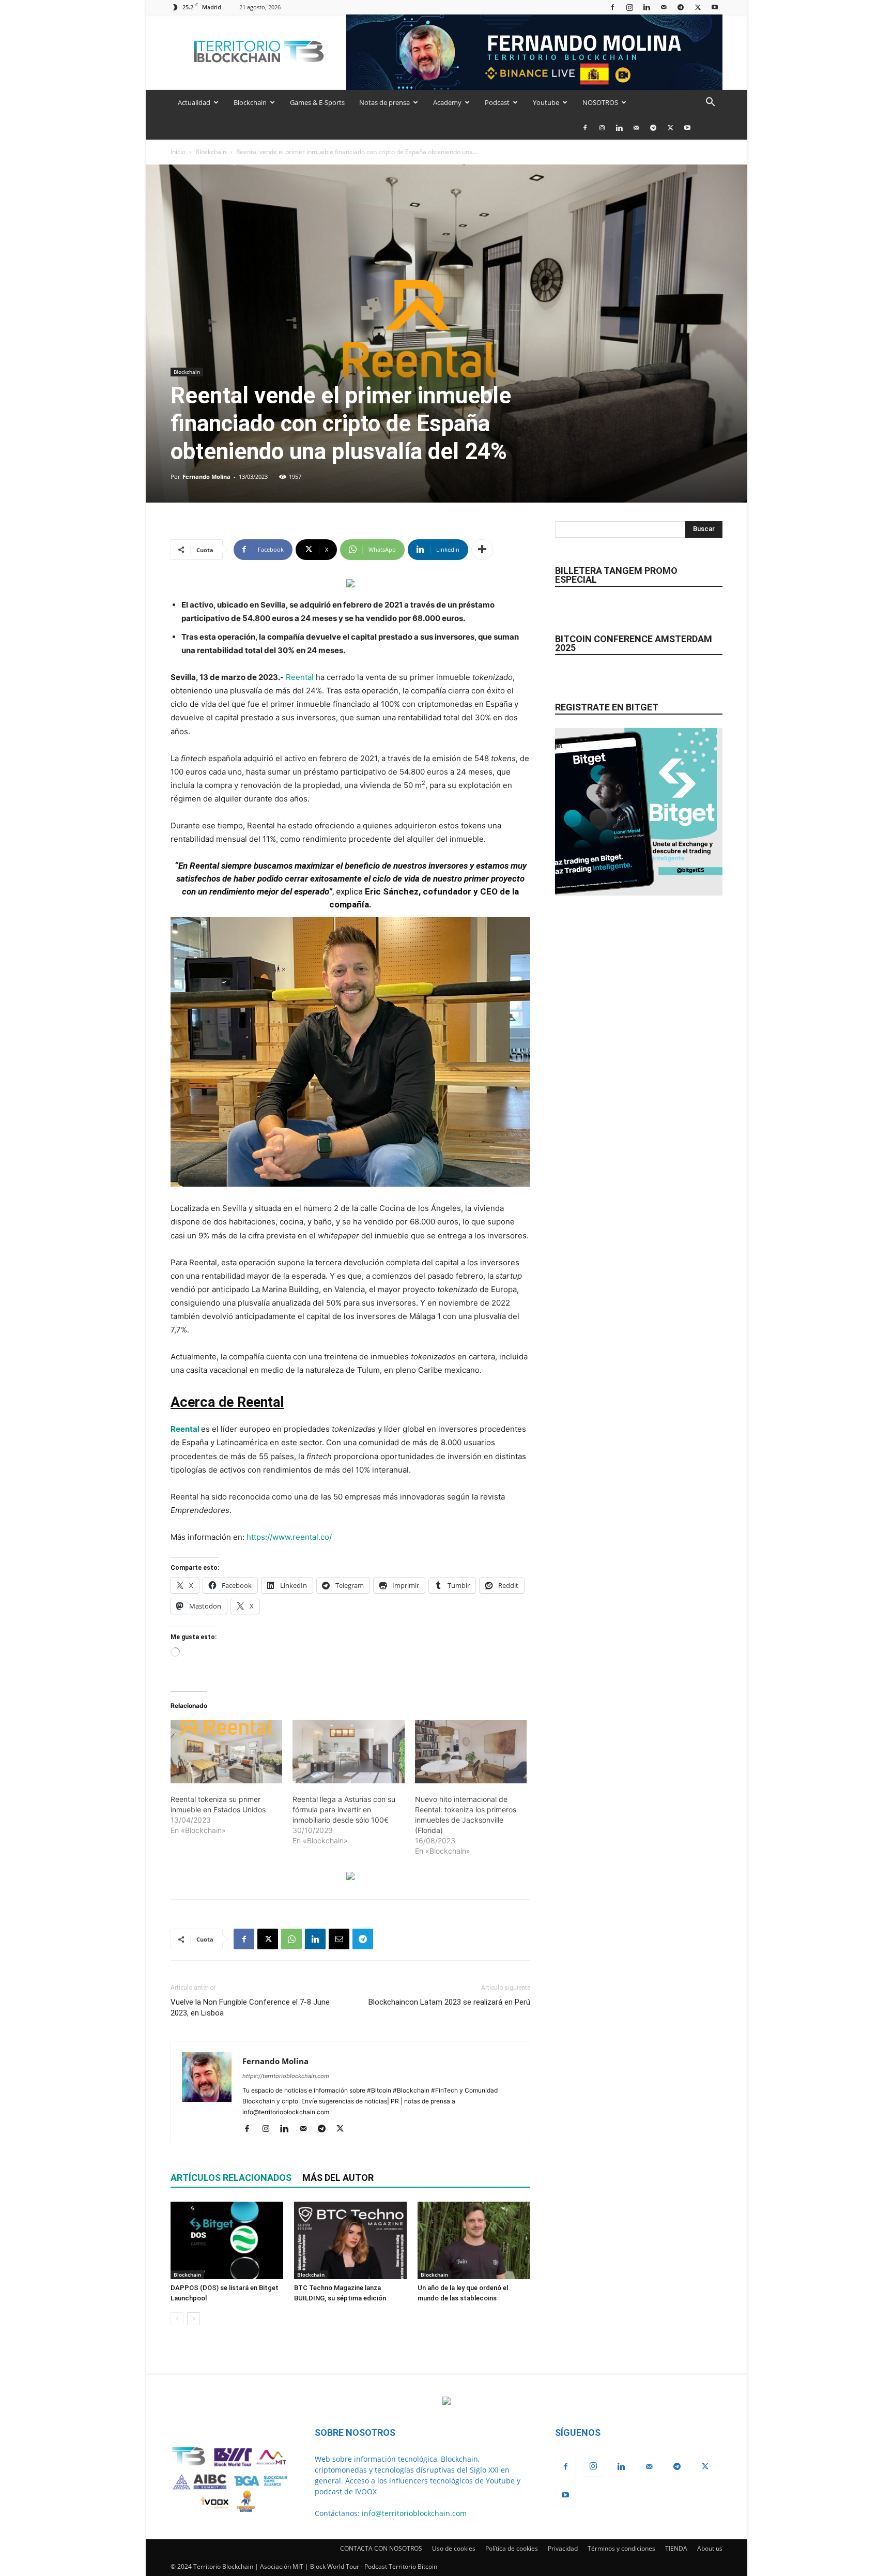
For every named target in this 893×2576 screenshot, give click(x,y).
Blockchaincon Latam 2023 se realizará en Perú (449, 2002)
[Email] (339, 1939)
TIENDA (676, 2548)
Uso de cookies (454, 2548)
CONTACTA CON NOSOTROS (381, 2548)
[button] (710, 103)
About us (710, 2548)
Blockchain (250, 102)
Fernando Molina (206, 476)
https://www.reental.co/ (289, 1537)
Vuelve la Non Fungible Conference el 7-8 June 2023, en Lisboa (250, 2007)
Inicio (178, 152)
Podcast (497, 102)
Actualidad (194, 102)
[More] (482, 550)
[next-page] (194, 2319)
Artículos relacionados (231, 2178)
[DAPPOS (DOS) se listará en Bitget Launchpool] (227, 2240)
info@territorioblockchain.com (414, 2513)
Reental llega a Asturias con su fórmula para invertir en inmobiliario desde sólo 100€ (344, 1809)
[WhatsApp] (291, 1939)
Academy (447, 102)
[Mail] (664, 7)
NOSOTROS (600, 102)
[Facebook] (612, 7)
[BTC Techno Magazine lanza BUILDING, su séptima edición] (350, 2240)
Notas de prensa (384, 102)
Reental (300, 677)
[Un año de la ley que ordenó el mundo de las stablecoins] (474, 2240)
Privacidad (563, 2548)
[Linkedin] (646, 7)
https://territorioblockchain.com (286, 2076)
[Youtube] (715, 7)
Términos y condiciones (621, 2548)
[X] (698, 7)
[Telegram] (681, 7)
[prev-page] (177, 2319)
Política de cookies (512, 2548)
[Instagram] (629, 7)
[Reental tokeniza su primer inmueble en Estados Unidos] (226, 1752)
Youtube (546, 102)
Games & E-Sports (317, 102)
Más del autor (338, 2178)
